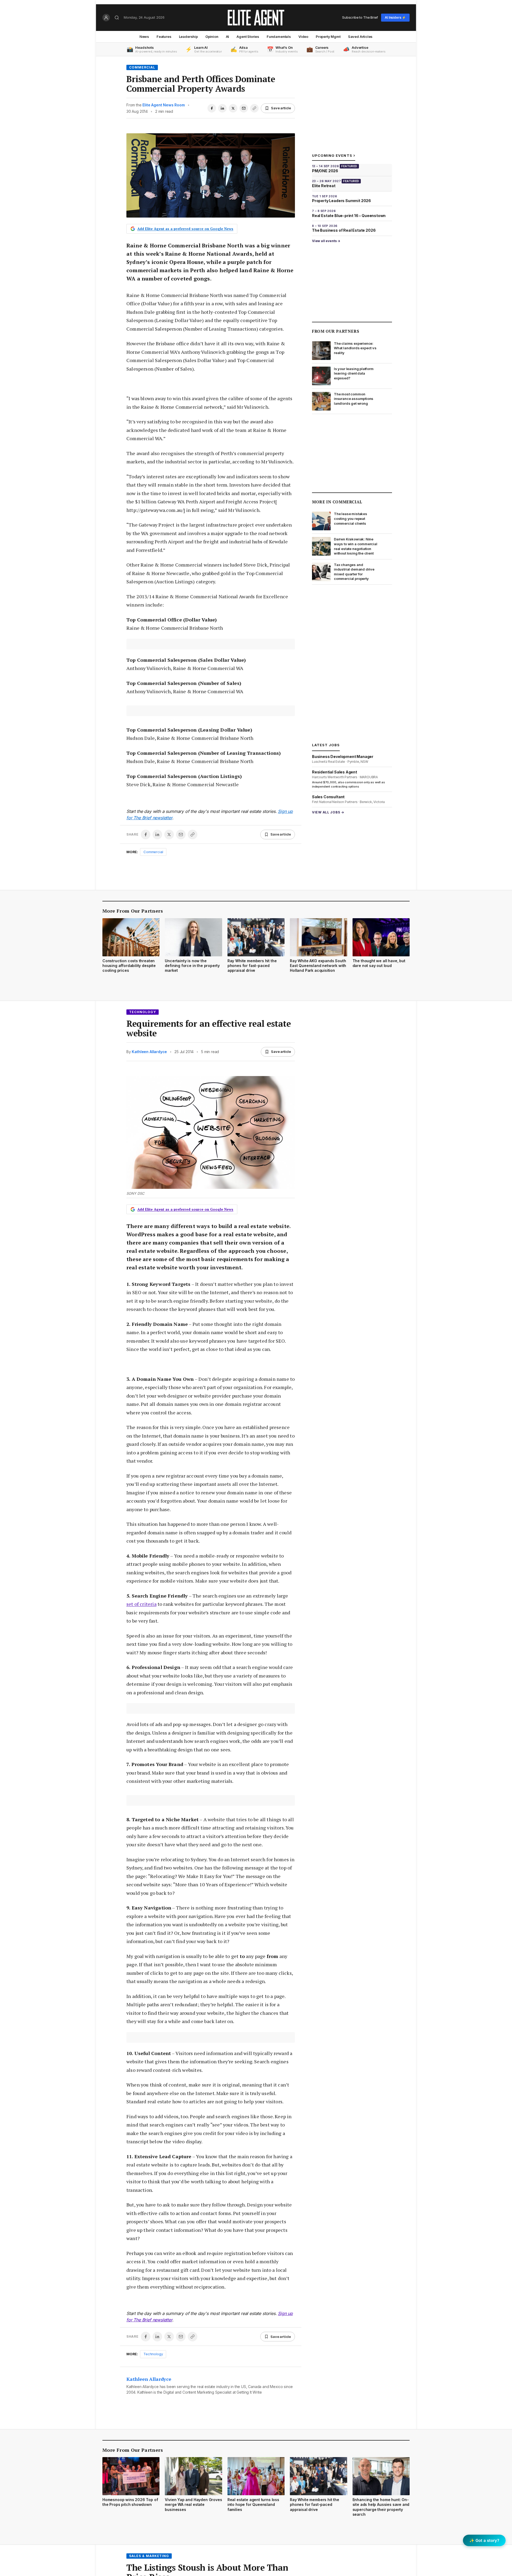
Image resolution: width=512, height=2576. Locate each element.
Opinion (212, 37)
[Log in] (106, 18)
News (144, 37)
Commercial (142, 67)
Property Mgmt (328, 37)
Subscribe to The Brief (360, 17)
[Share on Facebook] (212, 108)
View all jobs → (328, 812)
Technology (143, 1012)
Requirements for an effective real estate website (209, 1028)
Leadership (188, 37)
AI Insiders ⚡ (395, 17)
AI (228, 37)
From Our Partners (336, 331)
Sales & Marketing (149, 2556)
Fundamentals (279, 37)
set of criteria (141, 1604)
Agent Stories (248, 37)
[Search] (117, 18)
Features (164, 37)
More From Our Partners (133, 911)
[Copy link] (254, 108)
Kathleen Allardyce (149, 1052)
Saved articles (360, 37)
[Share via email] (244, 108)
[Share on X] (233, 108)
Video (303, 37)
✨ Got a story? (484, 2540)
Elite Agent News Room (163, 105)
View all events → (326, 241)
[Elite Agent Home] (256, 18)
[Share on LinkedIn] (222, 108)
